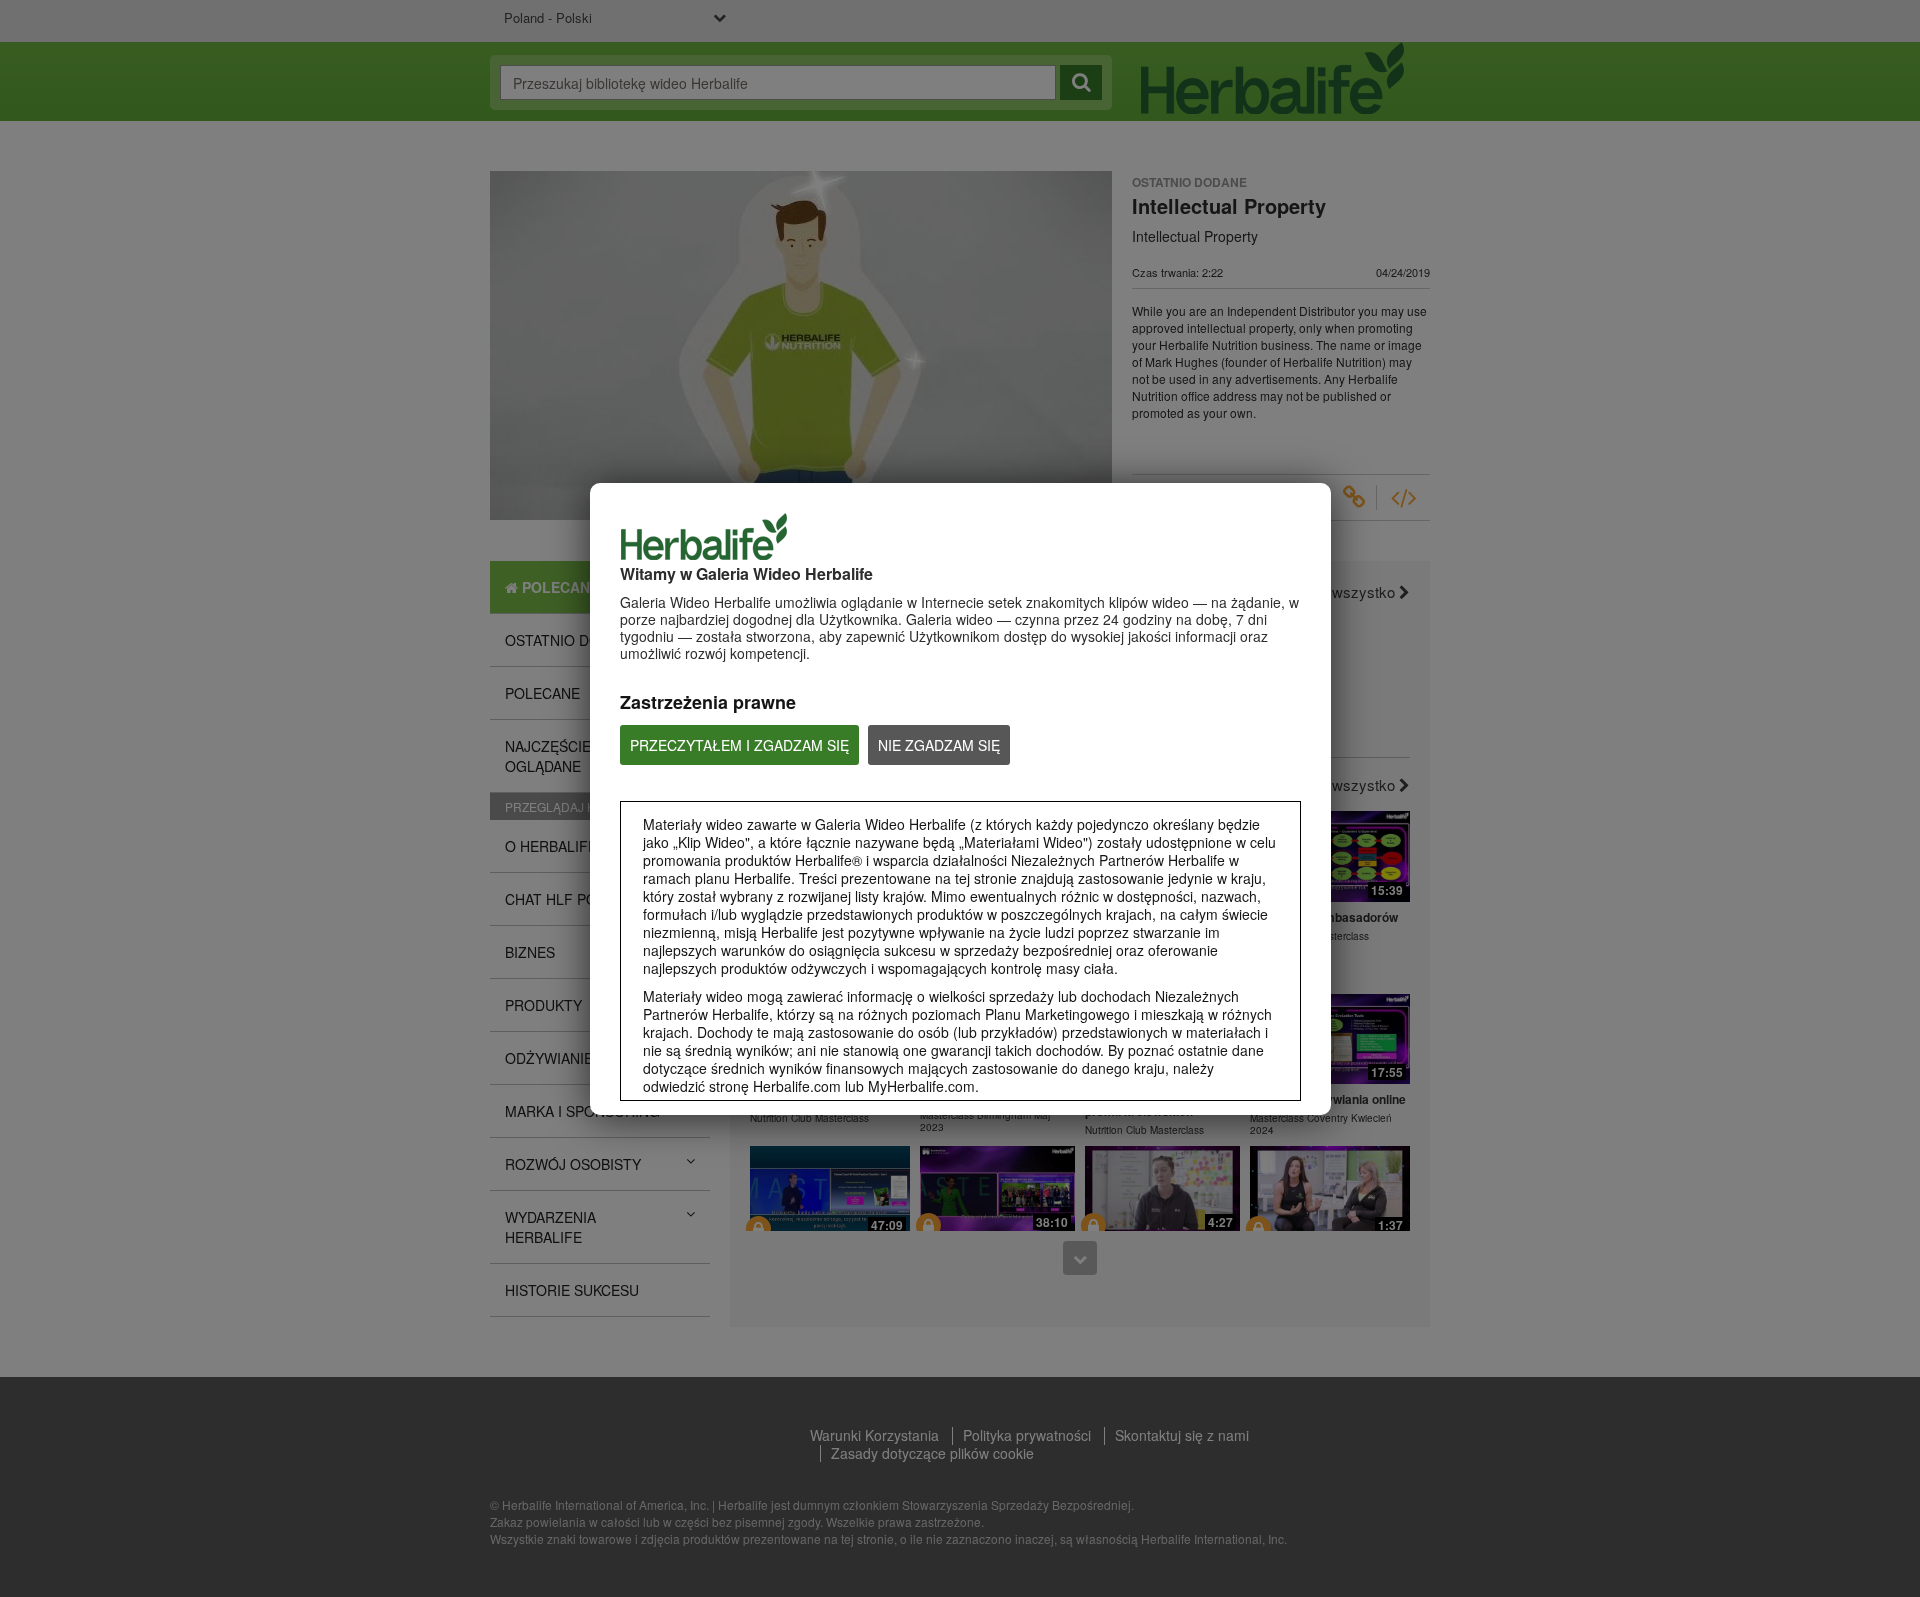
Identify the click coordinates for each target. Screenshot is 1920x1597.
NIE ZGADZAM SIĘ (939, 745)
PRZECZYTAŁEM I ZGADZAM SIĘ (739, 745)
